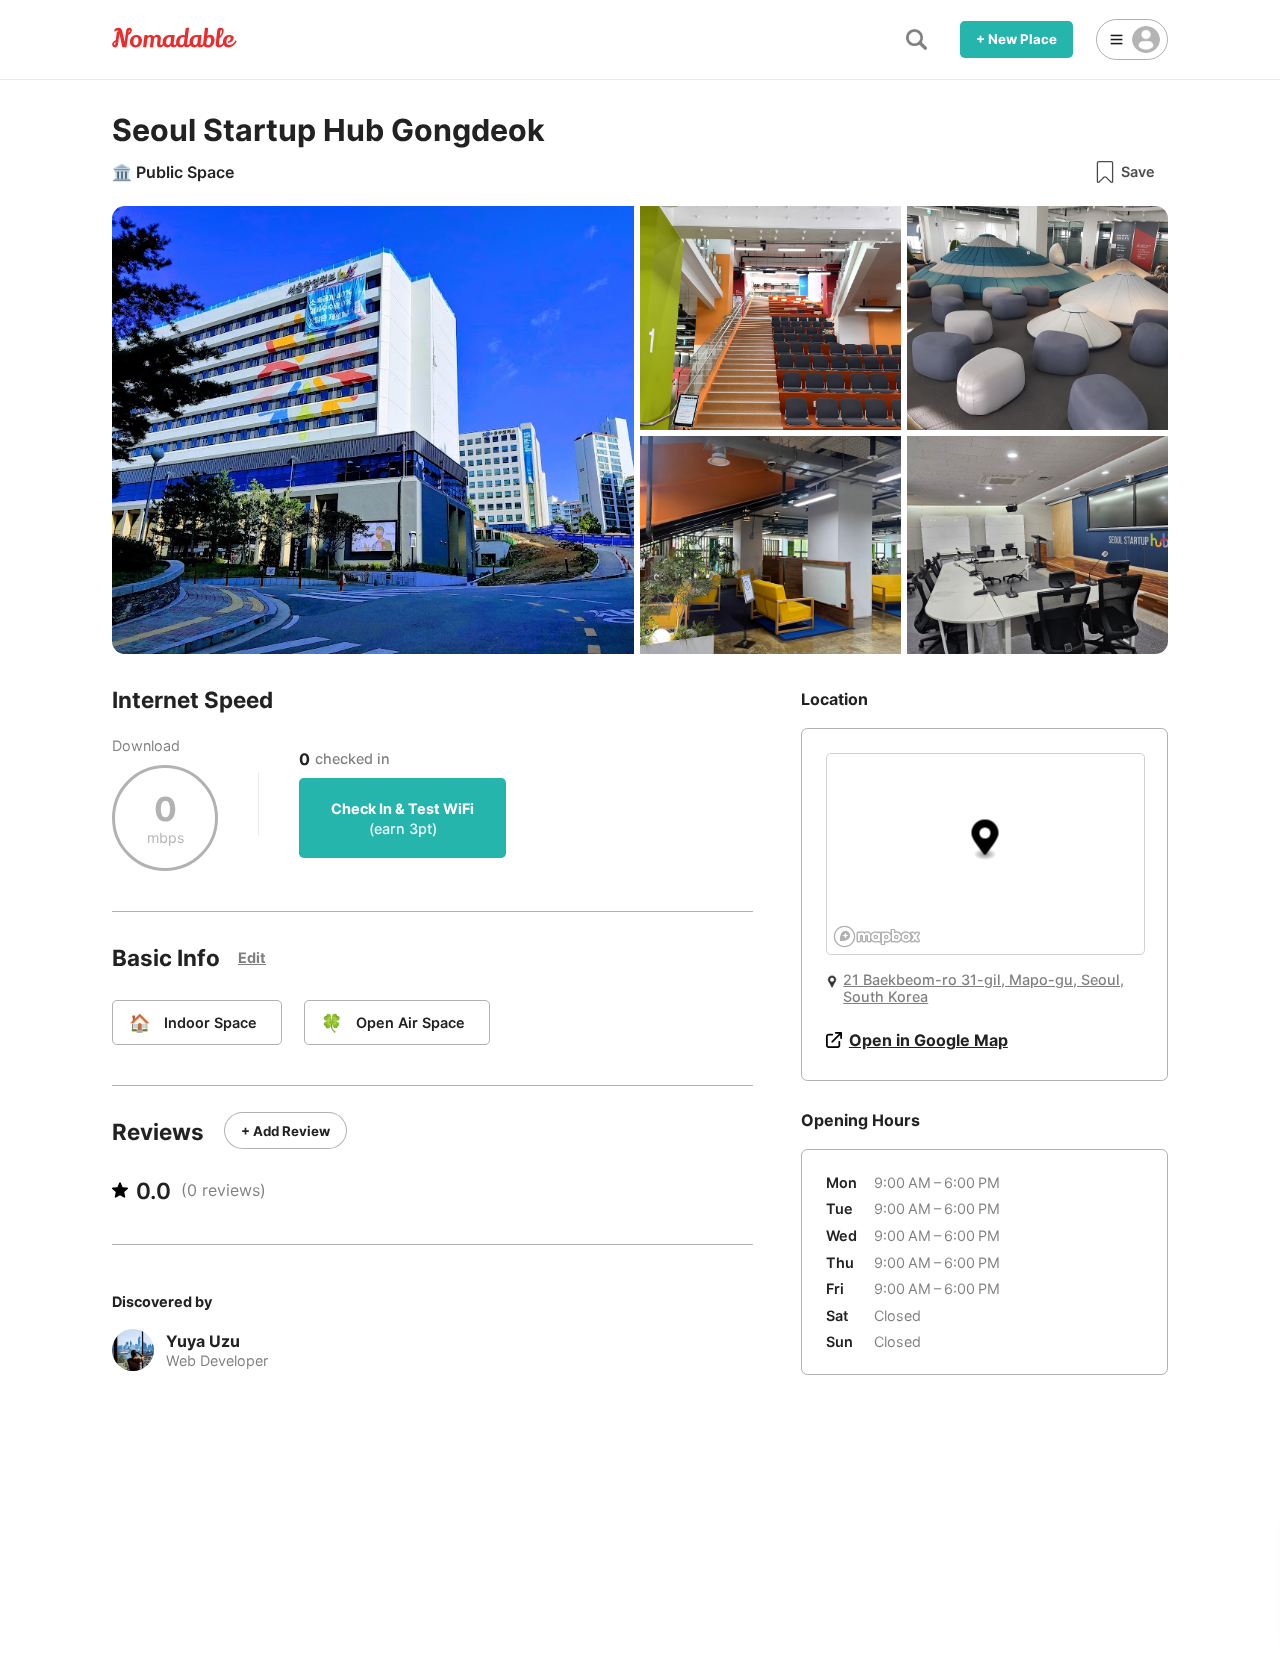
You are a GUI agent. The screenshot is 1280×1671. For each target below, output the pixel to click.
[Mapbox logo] (877, 936)
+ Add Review (285, 1131)
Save (1138, 171)
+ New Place (1016, 39)
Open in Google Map (928, 1040)
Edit (252, 957)
